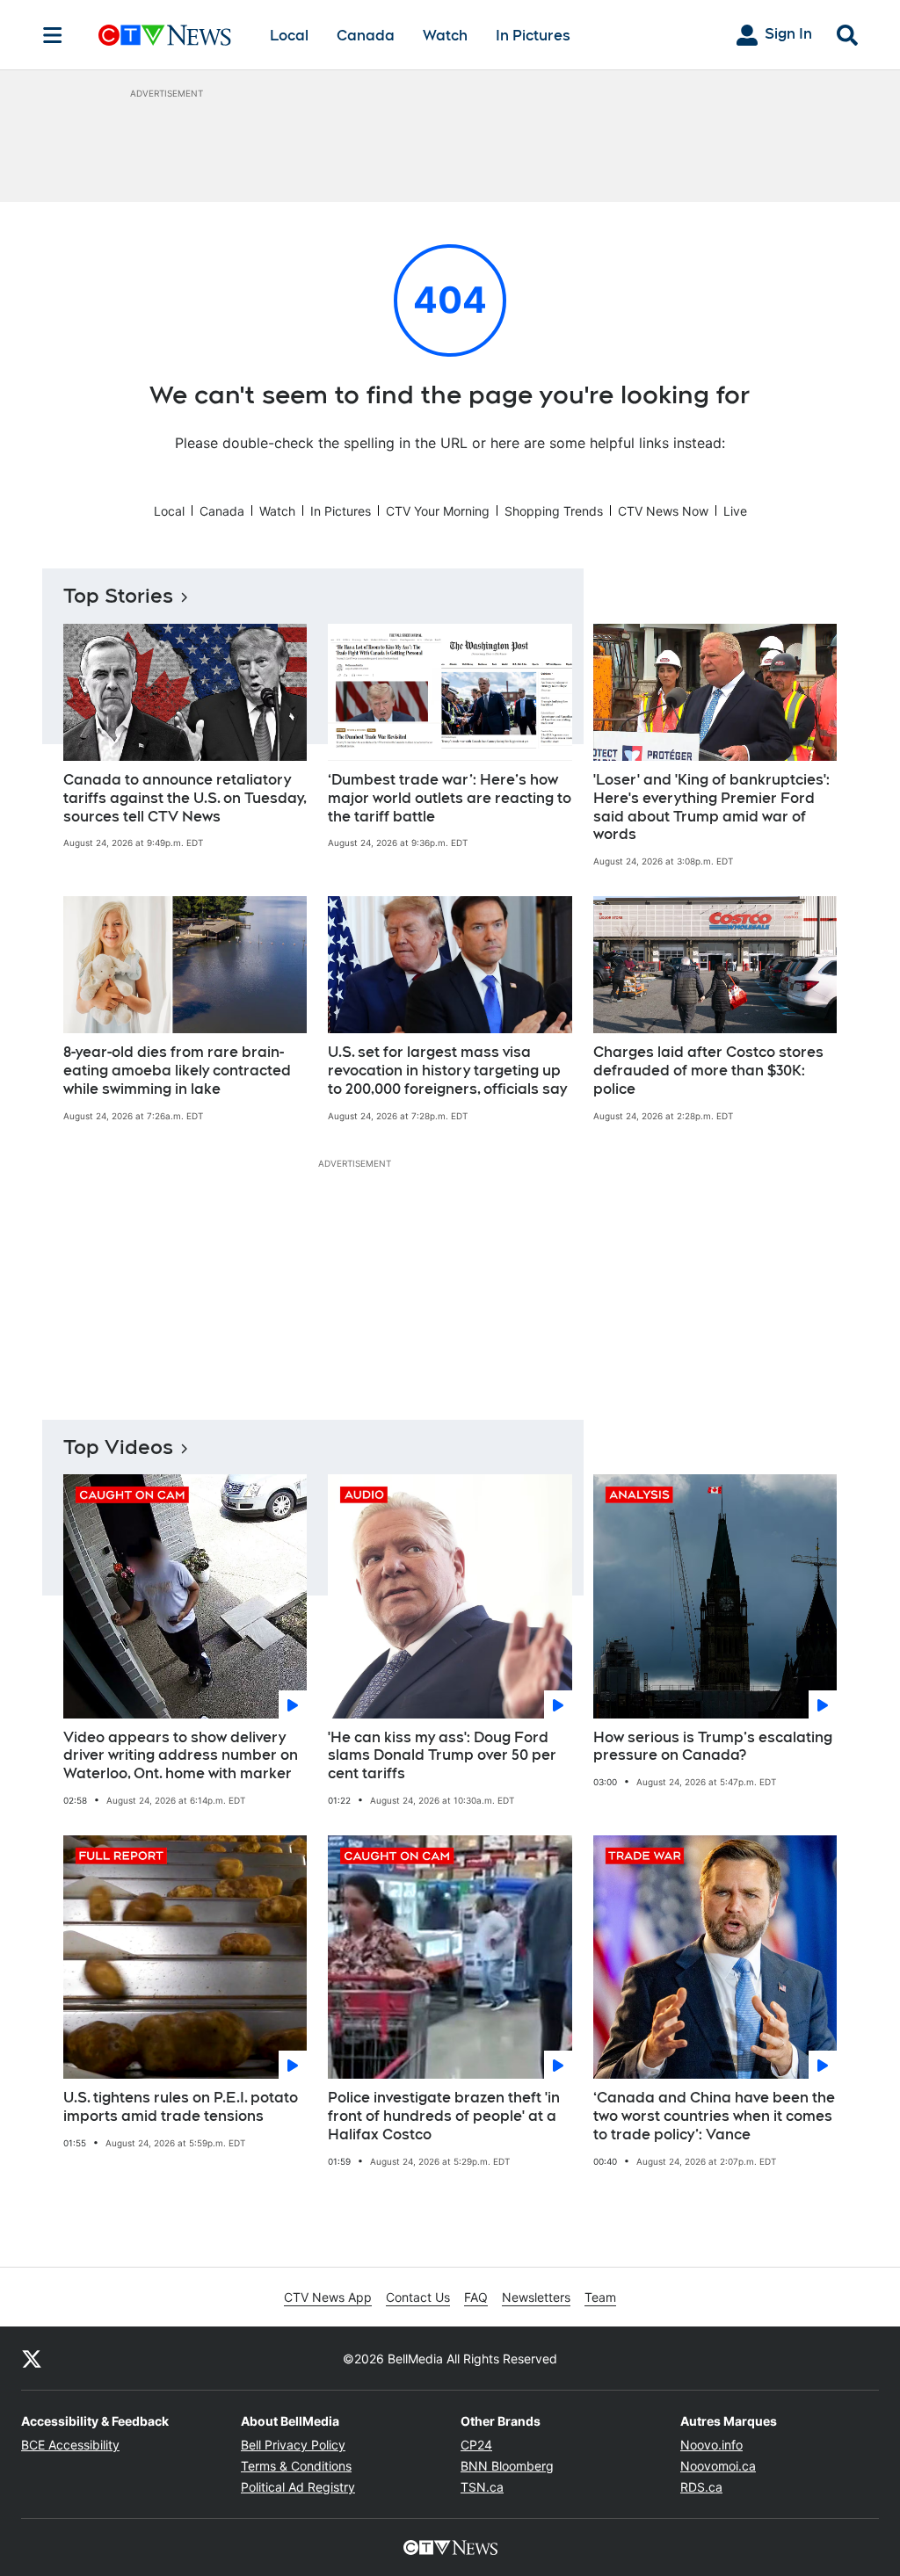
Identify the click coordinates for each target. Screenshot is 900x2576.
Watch (445, 36)
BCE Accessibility (70, 2445)
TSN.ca (482, 2487)
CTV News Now (663, 511)
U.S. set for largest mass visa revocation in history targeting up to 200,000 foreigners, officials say (447, 1071)
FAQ (476, 2297)
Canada (366, 36)
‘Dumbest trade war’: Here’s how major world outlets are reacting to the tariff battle (450, 798)
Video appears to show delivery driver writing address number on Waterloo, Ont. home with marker (181, 1756)
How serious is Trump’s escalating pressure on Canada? (713, 1747)
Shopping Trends (554, 511)
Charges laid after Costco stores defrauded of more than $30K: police (708, 1071)
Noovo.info (711, 2445)
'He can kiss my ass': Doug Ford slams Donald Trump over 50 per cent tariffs (442, 1756)
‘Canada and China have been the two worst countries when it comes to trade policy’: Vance (714, 2116)
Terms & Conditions (296, 2466)
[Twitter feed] (32, 2358)
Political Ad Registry (298, 2487)
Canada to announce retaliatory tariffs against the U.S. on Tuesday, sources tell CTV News (185, 798)
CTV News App (328, 2297)
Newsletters (536, 2297)
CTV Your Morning (438, 511)
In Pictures (533, 36)
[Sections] (53, 35)
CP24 (476, 2445)
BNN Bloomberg (507, 2466)
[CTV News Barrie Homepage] (165, 35)
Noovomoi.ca (718, 2466)
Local (289, 36)
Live (735, 511)
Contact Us (418, 2297)
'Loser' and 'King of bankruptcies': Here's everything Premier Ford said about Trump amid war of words (711, 807)
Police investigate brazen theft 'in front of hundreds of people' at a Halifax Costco (444, 2116)
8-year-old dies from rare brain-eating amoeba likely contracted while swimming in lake (177, 1071)
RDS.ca (701, 2487)
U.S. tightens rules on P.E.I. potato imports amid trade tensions (181, 2107)
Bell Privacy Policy (293, 2445)
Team (600, 2297)
